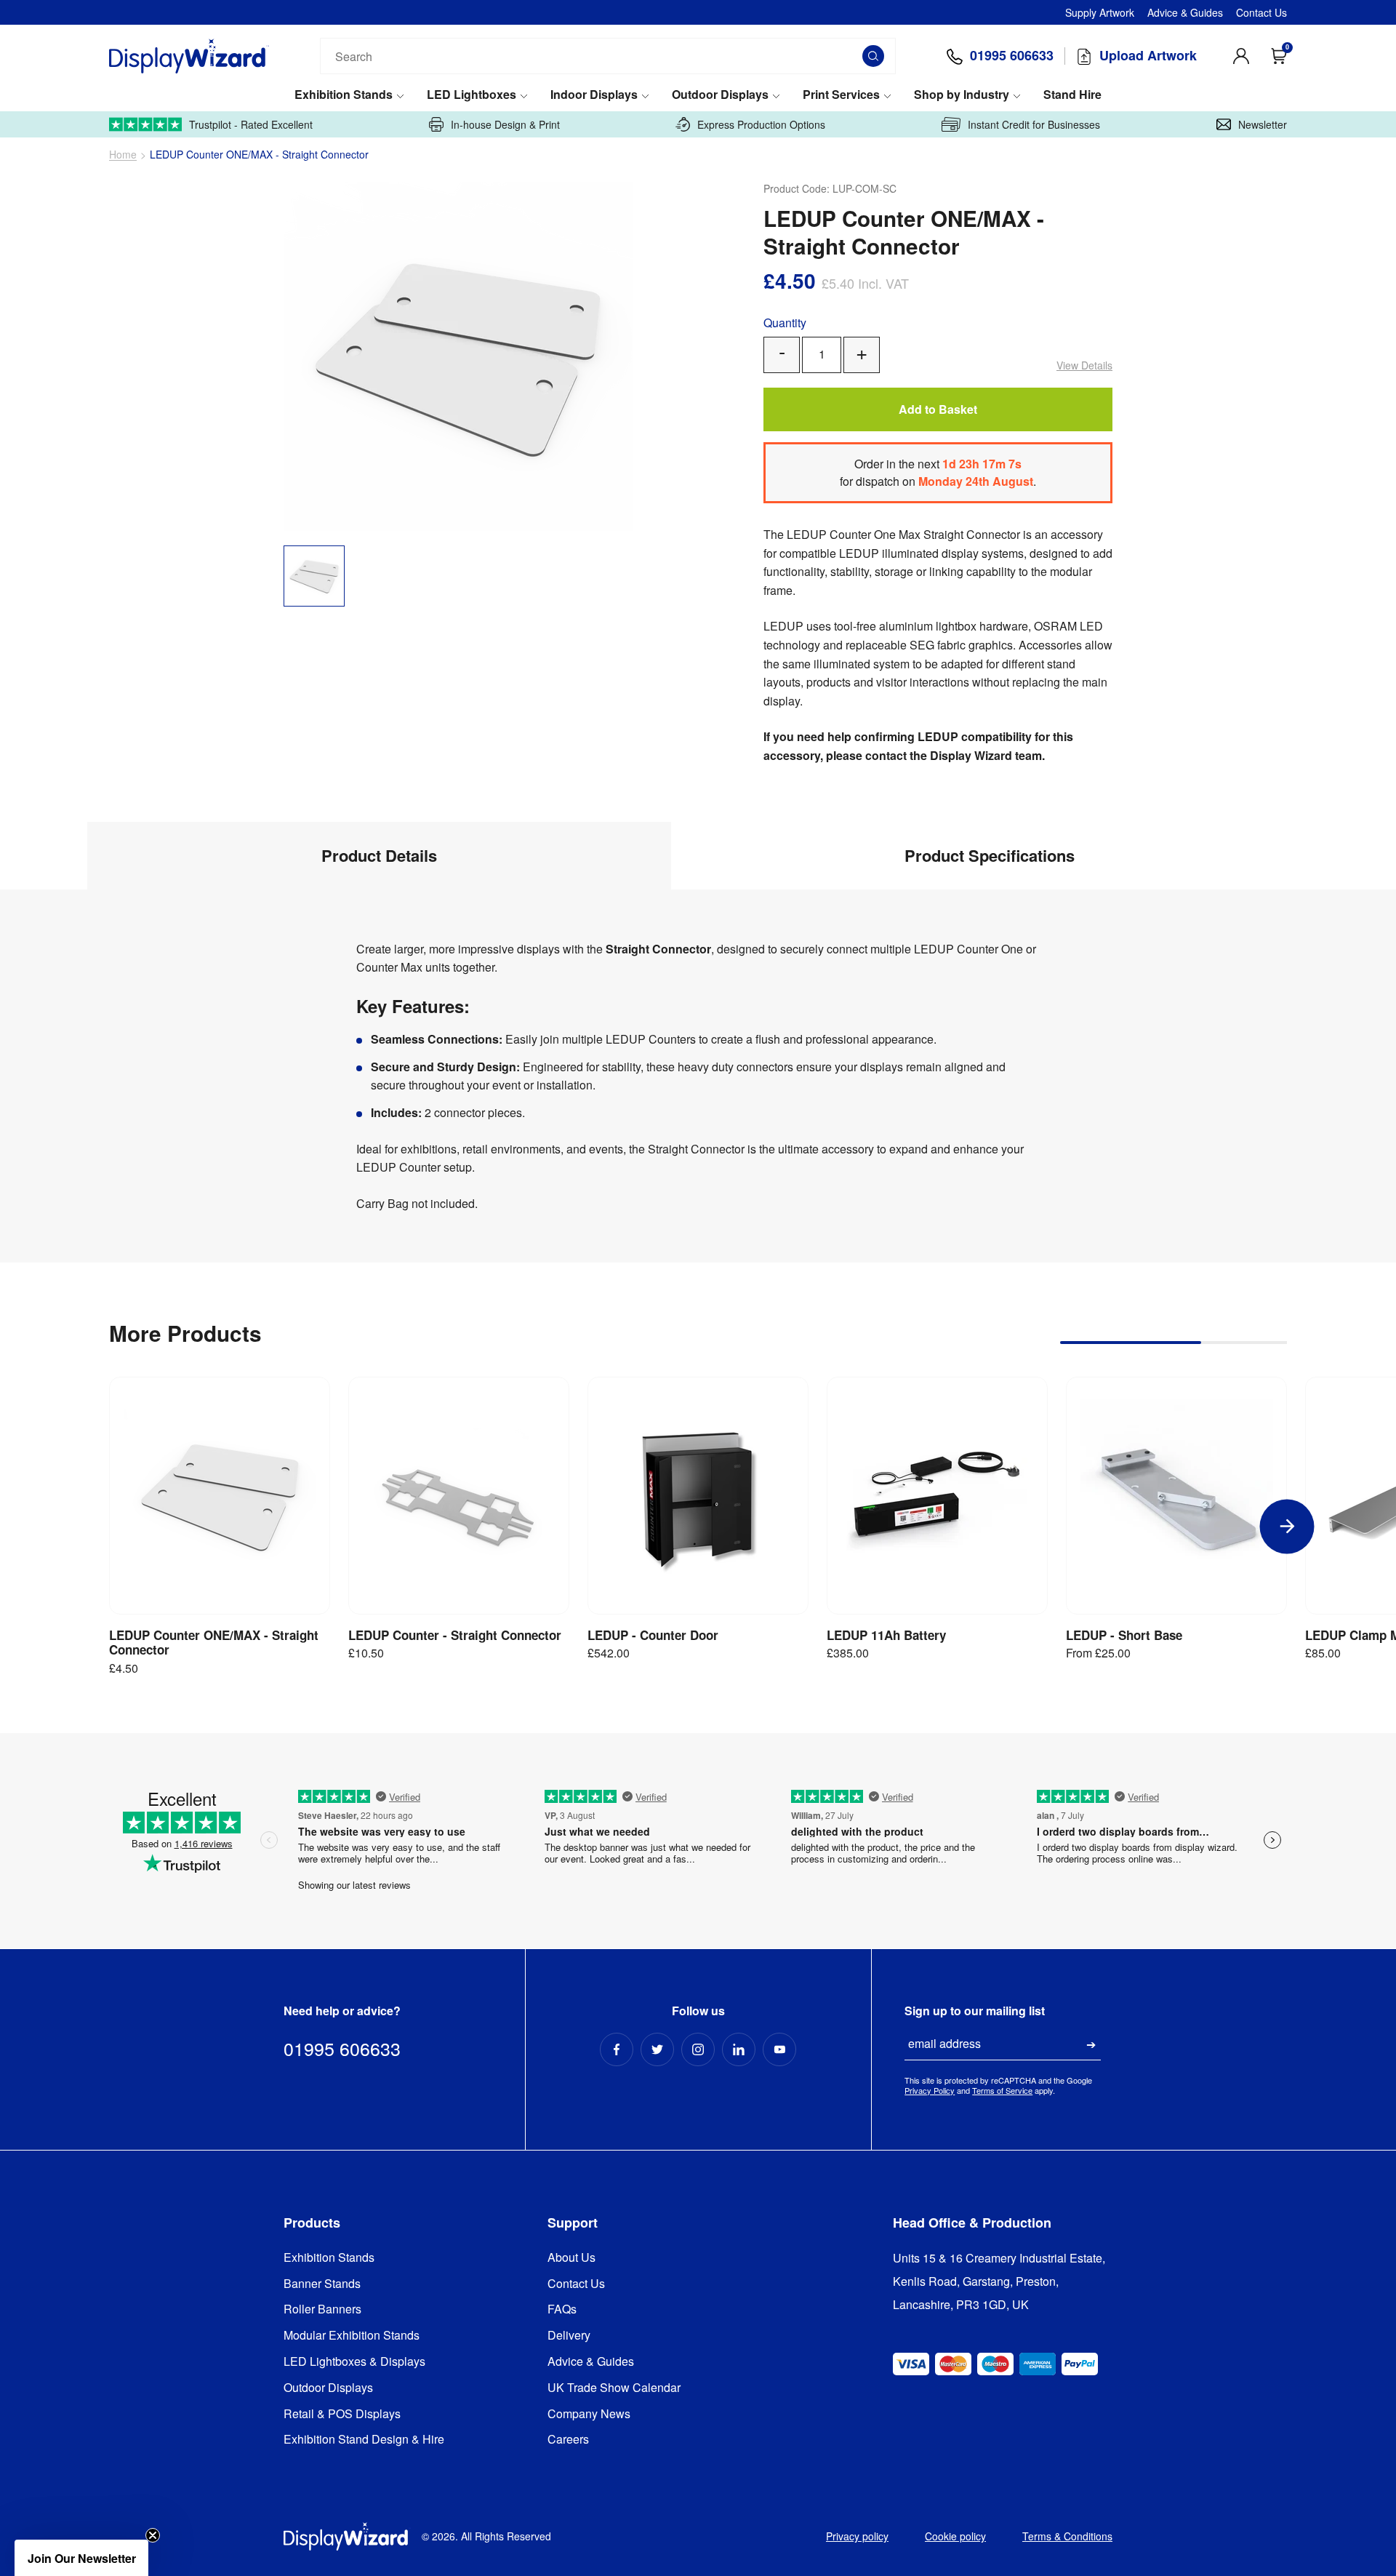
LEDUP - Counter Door (653, 1635)
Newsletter (1263, 124)
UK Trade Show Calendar (614, 2388)
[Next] (1287, 1526)
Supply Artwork (1100, 12)
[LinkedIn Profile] (739, 2049)
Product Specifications (990, 855)
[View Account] (1241, 56)
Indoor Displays (594, 95)
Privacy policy (857, 2536)
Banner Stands (322, 2284)
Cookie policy (955, 2536)
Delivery (569, 2336)
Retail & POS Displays (342, 2414)
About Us (571, 2258)
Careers (568, 2440)
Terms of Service (1002, 2090)
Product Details (379, 855)
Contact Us (1261, 12)
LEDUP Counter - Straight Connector (455, 1635)
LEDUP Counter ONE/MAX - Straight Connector (214, 1643)
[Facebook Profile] (617, 2049)
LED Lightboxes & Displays (354, 2362)
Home (123, 155)
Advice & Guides (1185, 12)
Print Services (841, 95)
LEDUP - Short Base (1124, 1635)
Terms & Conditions (1067, 2536)
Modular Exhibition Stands (352, 2336)
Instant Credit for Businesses (1034, 124)
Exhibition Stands (344, 95)
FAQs (562, 2309)
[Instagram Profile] (698, 2049)
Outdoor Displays (720, 95)
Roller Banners (322, 2309)
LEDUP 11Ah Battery (886, 1635)
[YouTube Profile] (779, 2049)
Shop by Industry (962, 95)
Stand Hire (1072, 95)
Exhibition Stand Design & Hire (364, 2440)
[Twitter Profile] (657, 2049)
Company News (589, 2414)
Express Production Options (761, 124)
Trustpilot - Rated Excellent (251, 124)
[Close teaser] (153, 2535)
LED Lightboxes (472, 95)
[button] (81, 2558)
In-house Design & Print (505, 124)
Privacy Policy (930, 2090)
